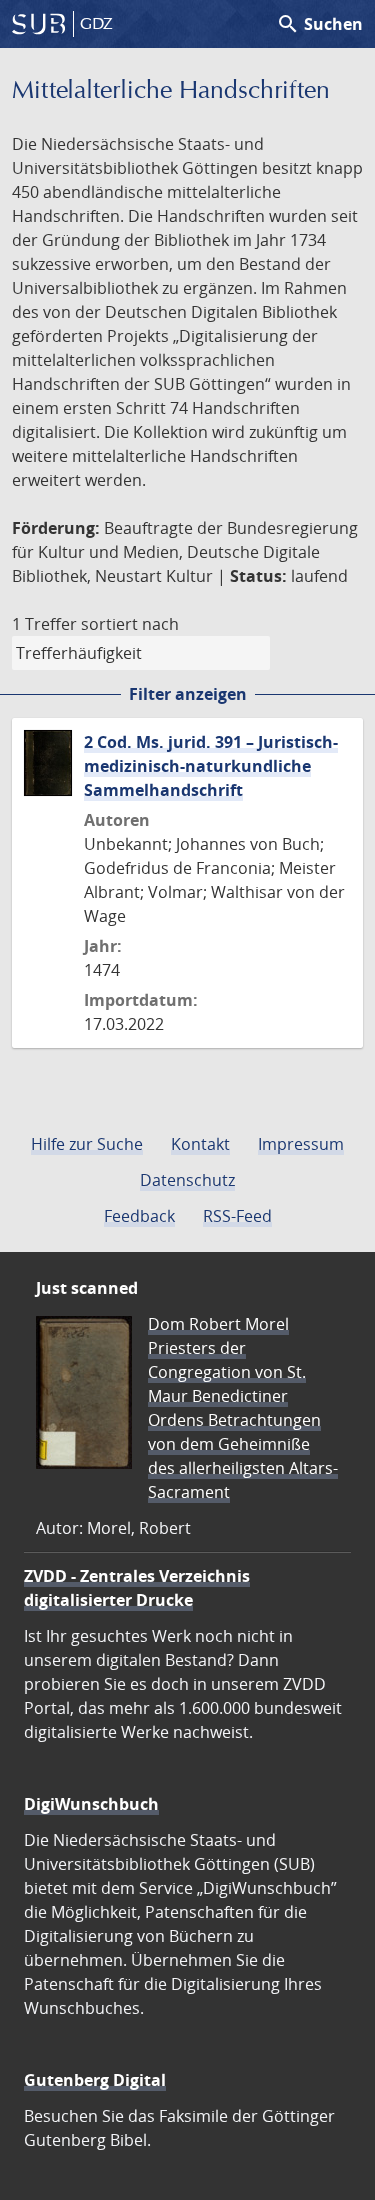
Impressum (301, 1144)
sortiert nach (130, 624)
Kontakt (200, 1144)
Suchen (319, 24)
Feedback (139, 1216)
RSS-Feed (237, 1216)
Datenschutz (187, 1180)
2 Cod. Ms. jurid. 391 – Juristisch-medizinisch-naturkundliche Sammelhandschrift (211, 766)
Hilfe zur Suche (87, 1144)
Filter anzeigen (188, 694)
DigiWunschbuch (91, 1804)
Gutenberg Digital (95, 2080)
